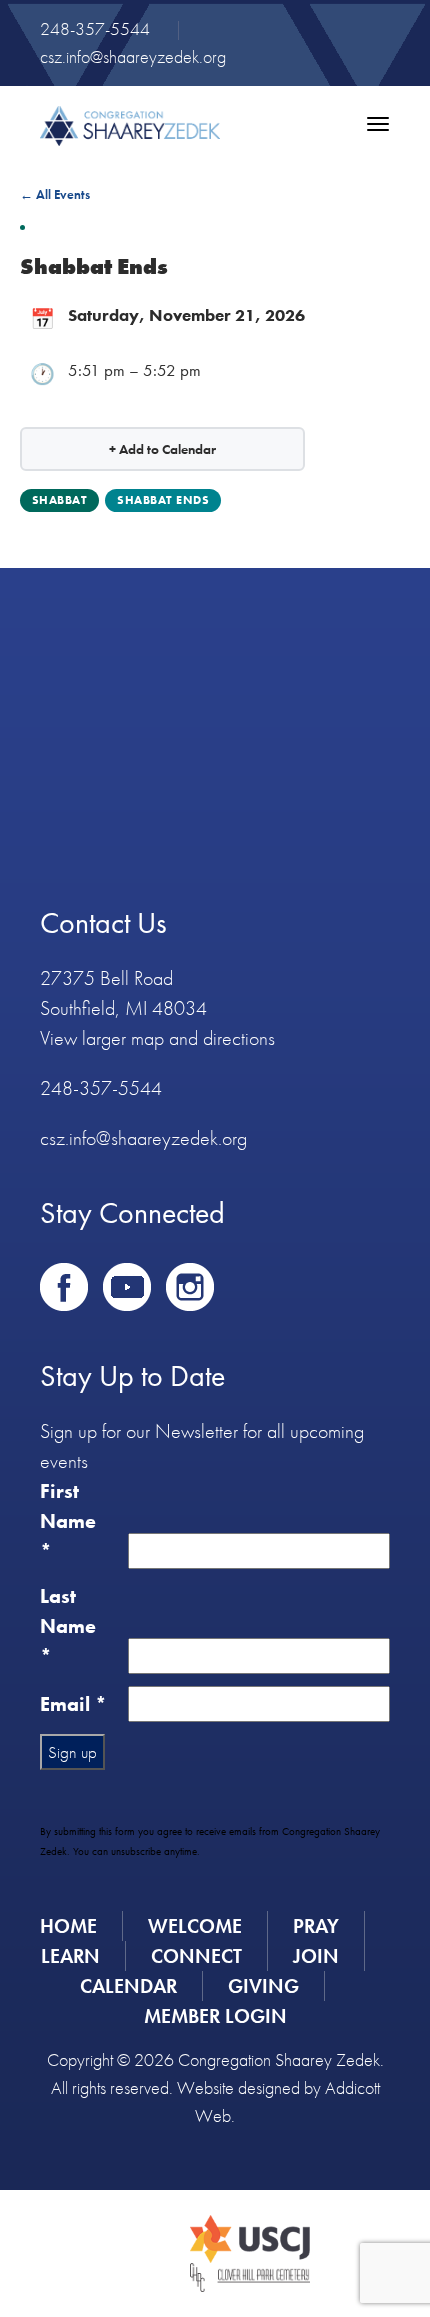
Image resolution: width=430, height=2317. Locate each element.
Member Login (215, 2016)
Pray (316, 1926)
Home (68, 1926)
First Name (68, 1521)
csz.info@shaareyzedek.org (133, 56)
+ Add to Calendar (162, 449)
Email (73, 1704)
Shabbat (59, 500)
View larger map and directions (157, 1038)
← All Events (55, 194)
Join (316, 1956)
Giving (263, 1986)
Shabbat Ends (163, 500)
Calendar (128, 1986)
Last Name (68, 1626)
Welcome (195, 1926)
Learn (70, 1956)
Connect (196, 1956)
